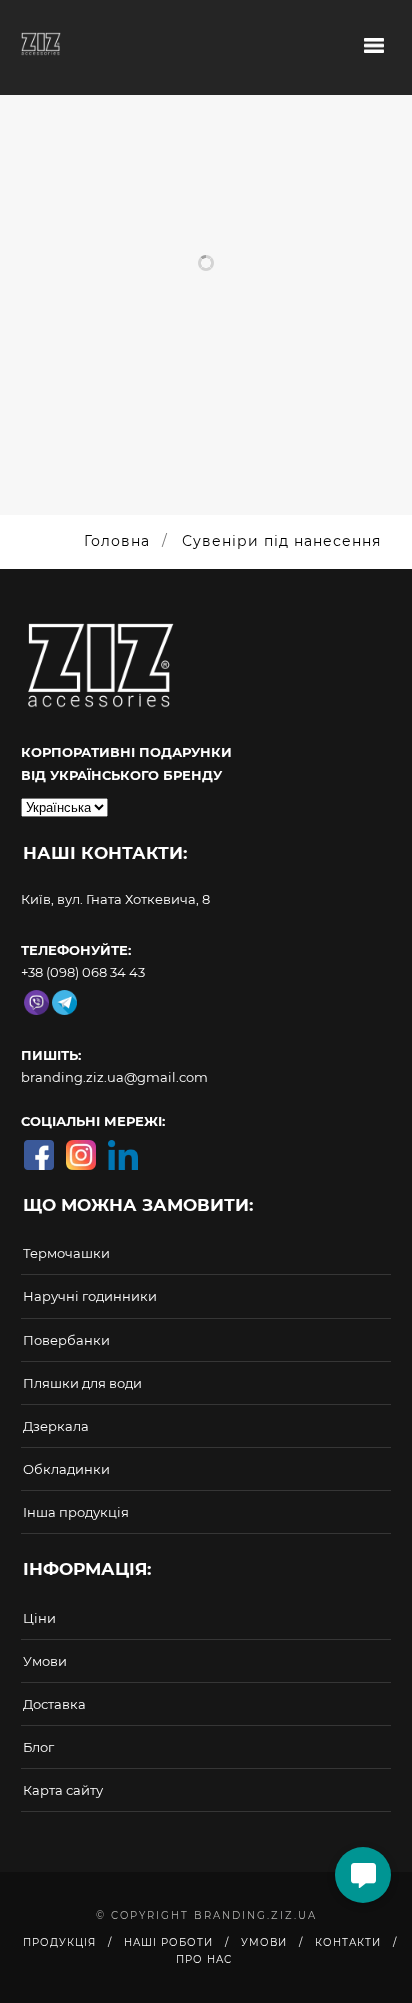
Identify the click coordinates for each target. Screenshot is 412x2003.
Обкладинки (66, 1469)
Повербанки (66, 1340)
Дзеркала (56, 1426)
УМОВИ (264, 1942)
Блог (38, 1747)
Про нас (204, 1959)
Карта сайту (63, 1790)
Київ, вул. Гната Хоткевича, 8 (115, 899)
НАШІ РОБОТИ (168, 1942)
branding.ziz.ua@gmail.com (114, 1077)
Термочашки (66, 1253)
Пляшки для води (82, 1383)
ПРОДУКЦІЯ (59, 1942)
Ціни (39, 1618)
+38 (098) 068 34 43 (83, 972)
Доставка (54, 1704)
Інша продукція (76, 1512)
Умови (45, 1661)
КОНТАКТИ (348, 1942)
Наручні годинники (90, 1296)
